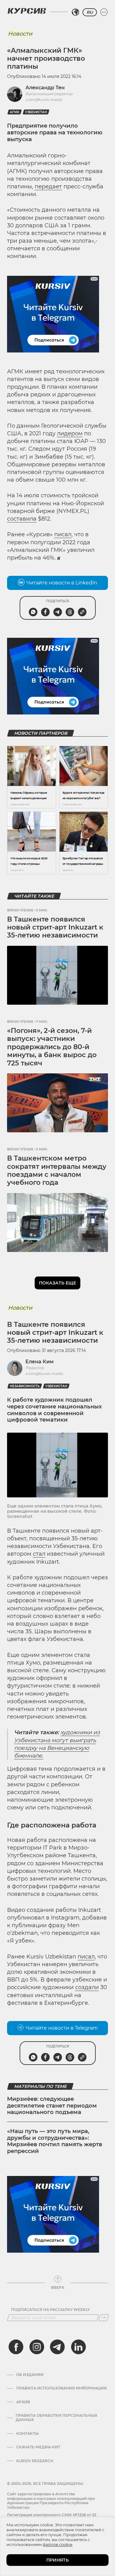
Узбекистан (36, 112)
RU (90, 12)
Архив (23, 2402)
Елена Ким (40, 1362)
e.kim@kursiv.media (44, 1374)
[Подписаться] (104, 2318)
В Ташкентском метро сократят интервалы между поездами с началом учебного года (57, 1170)
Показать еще (57, 1283)
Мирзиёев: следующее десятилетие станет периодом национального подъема (52, 2106)
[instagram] (37, 2347)
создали (87, 1987)
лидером (70, 433)
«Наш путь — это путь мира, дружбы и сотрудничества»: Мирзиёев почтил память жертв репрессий (55, 2141)
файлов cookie (57, 2544)
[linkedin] (78, 2347)
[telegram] (57, 2347)
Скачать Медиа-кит (38, 2447)
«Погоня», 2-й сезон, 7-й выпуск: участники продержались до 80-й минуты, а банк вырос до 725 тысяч (52, 1047)
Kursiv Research (35, 2461)
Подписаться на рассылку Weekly (50, 2310)
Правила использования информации (61, 2388)
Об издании (30, 2375)
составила (22, 519)
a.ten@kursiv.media (44, 100)
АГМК (15, 112)
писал (63, 534)
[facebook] (16, 2347)
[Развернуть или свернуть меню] (104, 12)
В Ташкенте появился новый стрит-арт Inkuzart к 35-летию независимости (55, 927)
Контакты (27, 2434)
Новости (20, 34)
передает (48, 187)
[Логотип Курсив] (27, 11)
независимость (25, 1386)
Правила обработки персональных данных (56, 2418)
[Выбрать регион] (75, 12)
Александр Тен (45, 88)
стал (39, 1554)
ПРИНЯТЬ (57, 2560)
